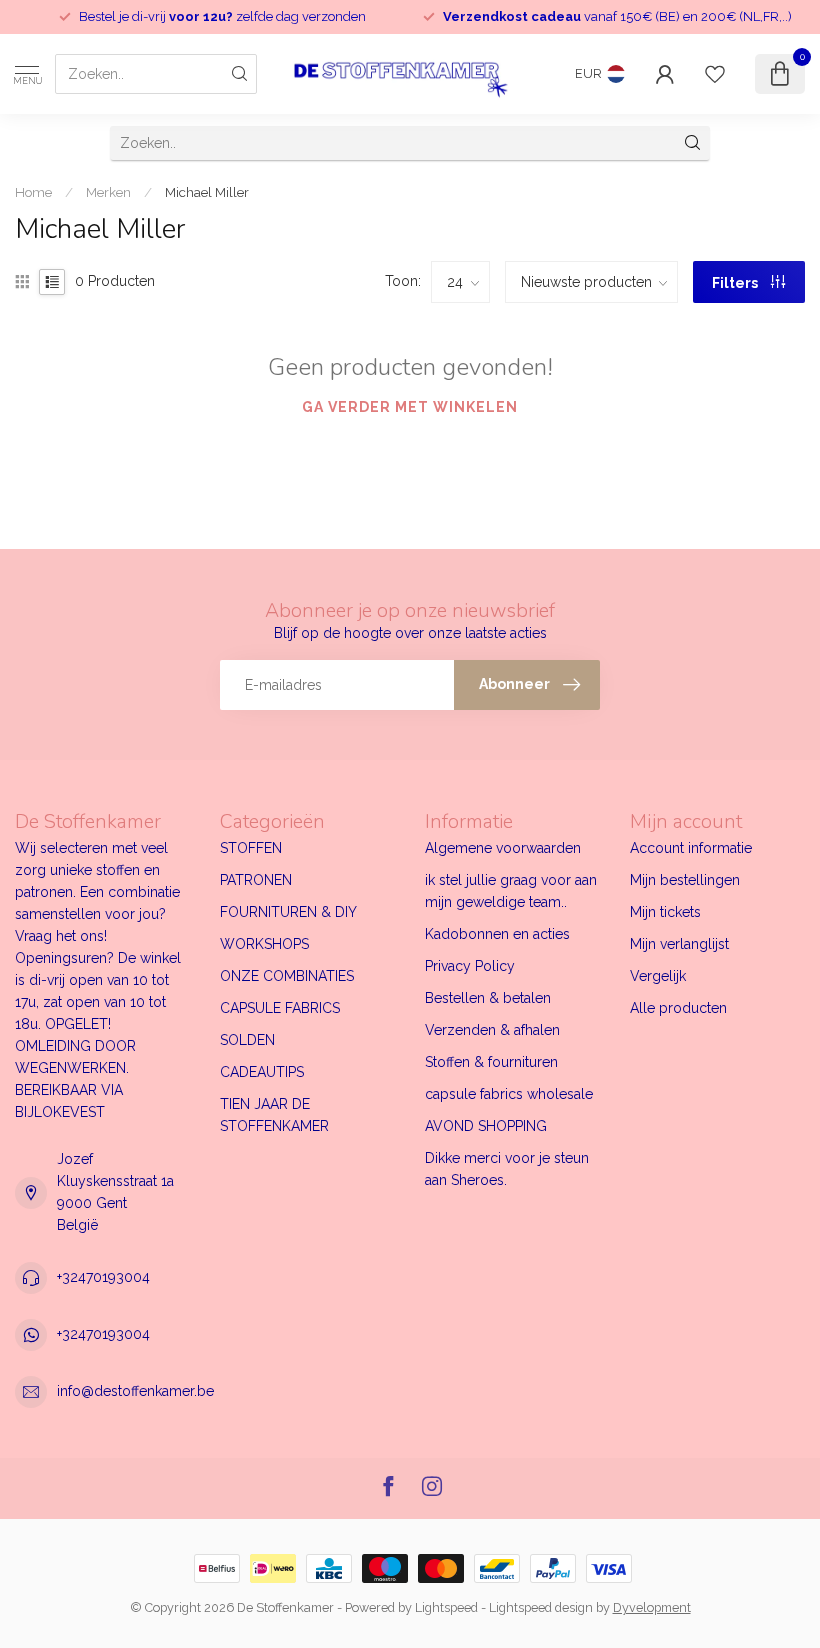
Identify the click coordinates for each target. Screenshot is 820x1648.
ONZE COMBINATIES (287, 976)
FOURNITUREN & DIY (288, 912)
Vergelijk (658, 976)
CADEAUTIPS (262, 1072)
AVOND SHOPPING (486, 1126)
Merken (108, 192)
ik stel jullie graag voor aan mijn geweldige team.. (511, 891)
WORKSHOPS (264, 944)
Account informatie (691, 848)
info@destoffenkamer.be (135, 1391)
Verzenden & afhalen (492, 1030)
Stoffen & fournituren (491, 1062)
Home (33, 192)
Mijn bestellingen (685, 880)
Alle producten (678, 1008)
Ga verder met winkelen (410, 407)
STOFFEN (251, 848)
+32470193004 (103, 1277)
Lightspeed (446, 1607)
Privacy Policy (470, 966)
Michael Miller (207, 192)
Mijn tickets (665, 912)
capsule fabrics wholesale (509, 1094)
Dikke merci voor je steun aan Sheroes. (507, 1169)
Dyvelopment (652, 1607)
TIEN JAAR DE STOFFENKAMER (274, 1115)
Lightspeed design (541, 1607)
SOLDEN (247, 1040)
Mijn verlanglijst (679, 944)
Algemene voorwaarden (503, 848)
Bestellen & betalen (488, 998)
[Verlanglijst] (715, 74)
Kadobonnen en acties (497, 934)
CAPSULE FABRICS (280, 1008)
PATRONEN (256, 880)
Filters (736, 283)
